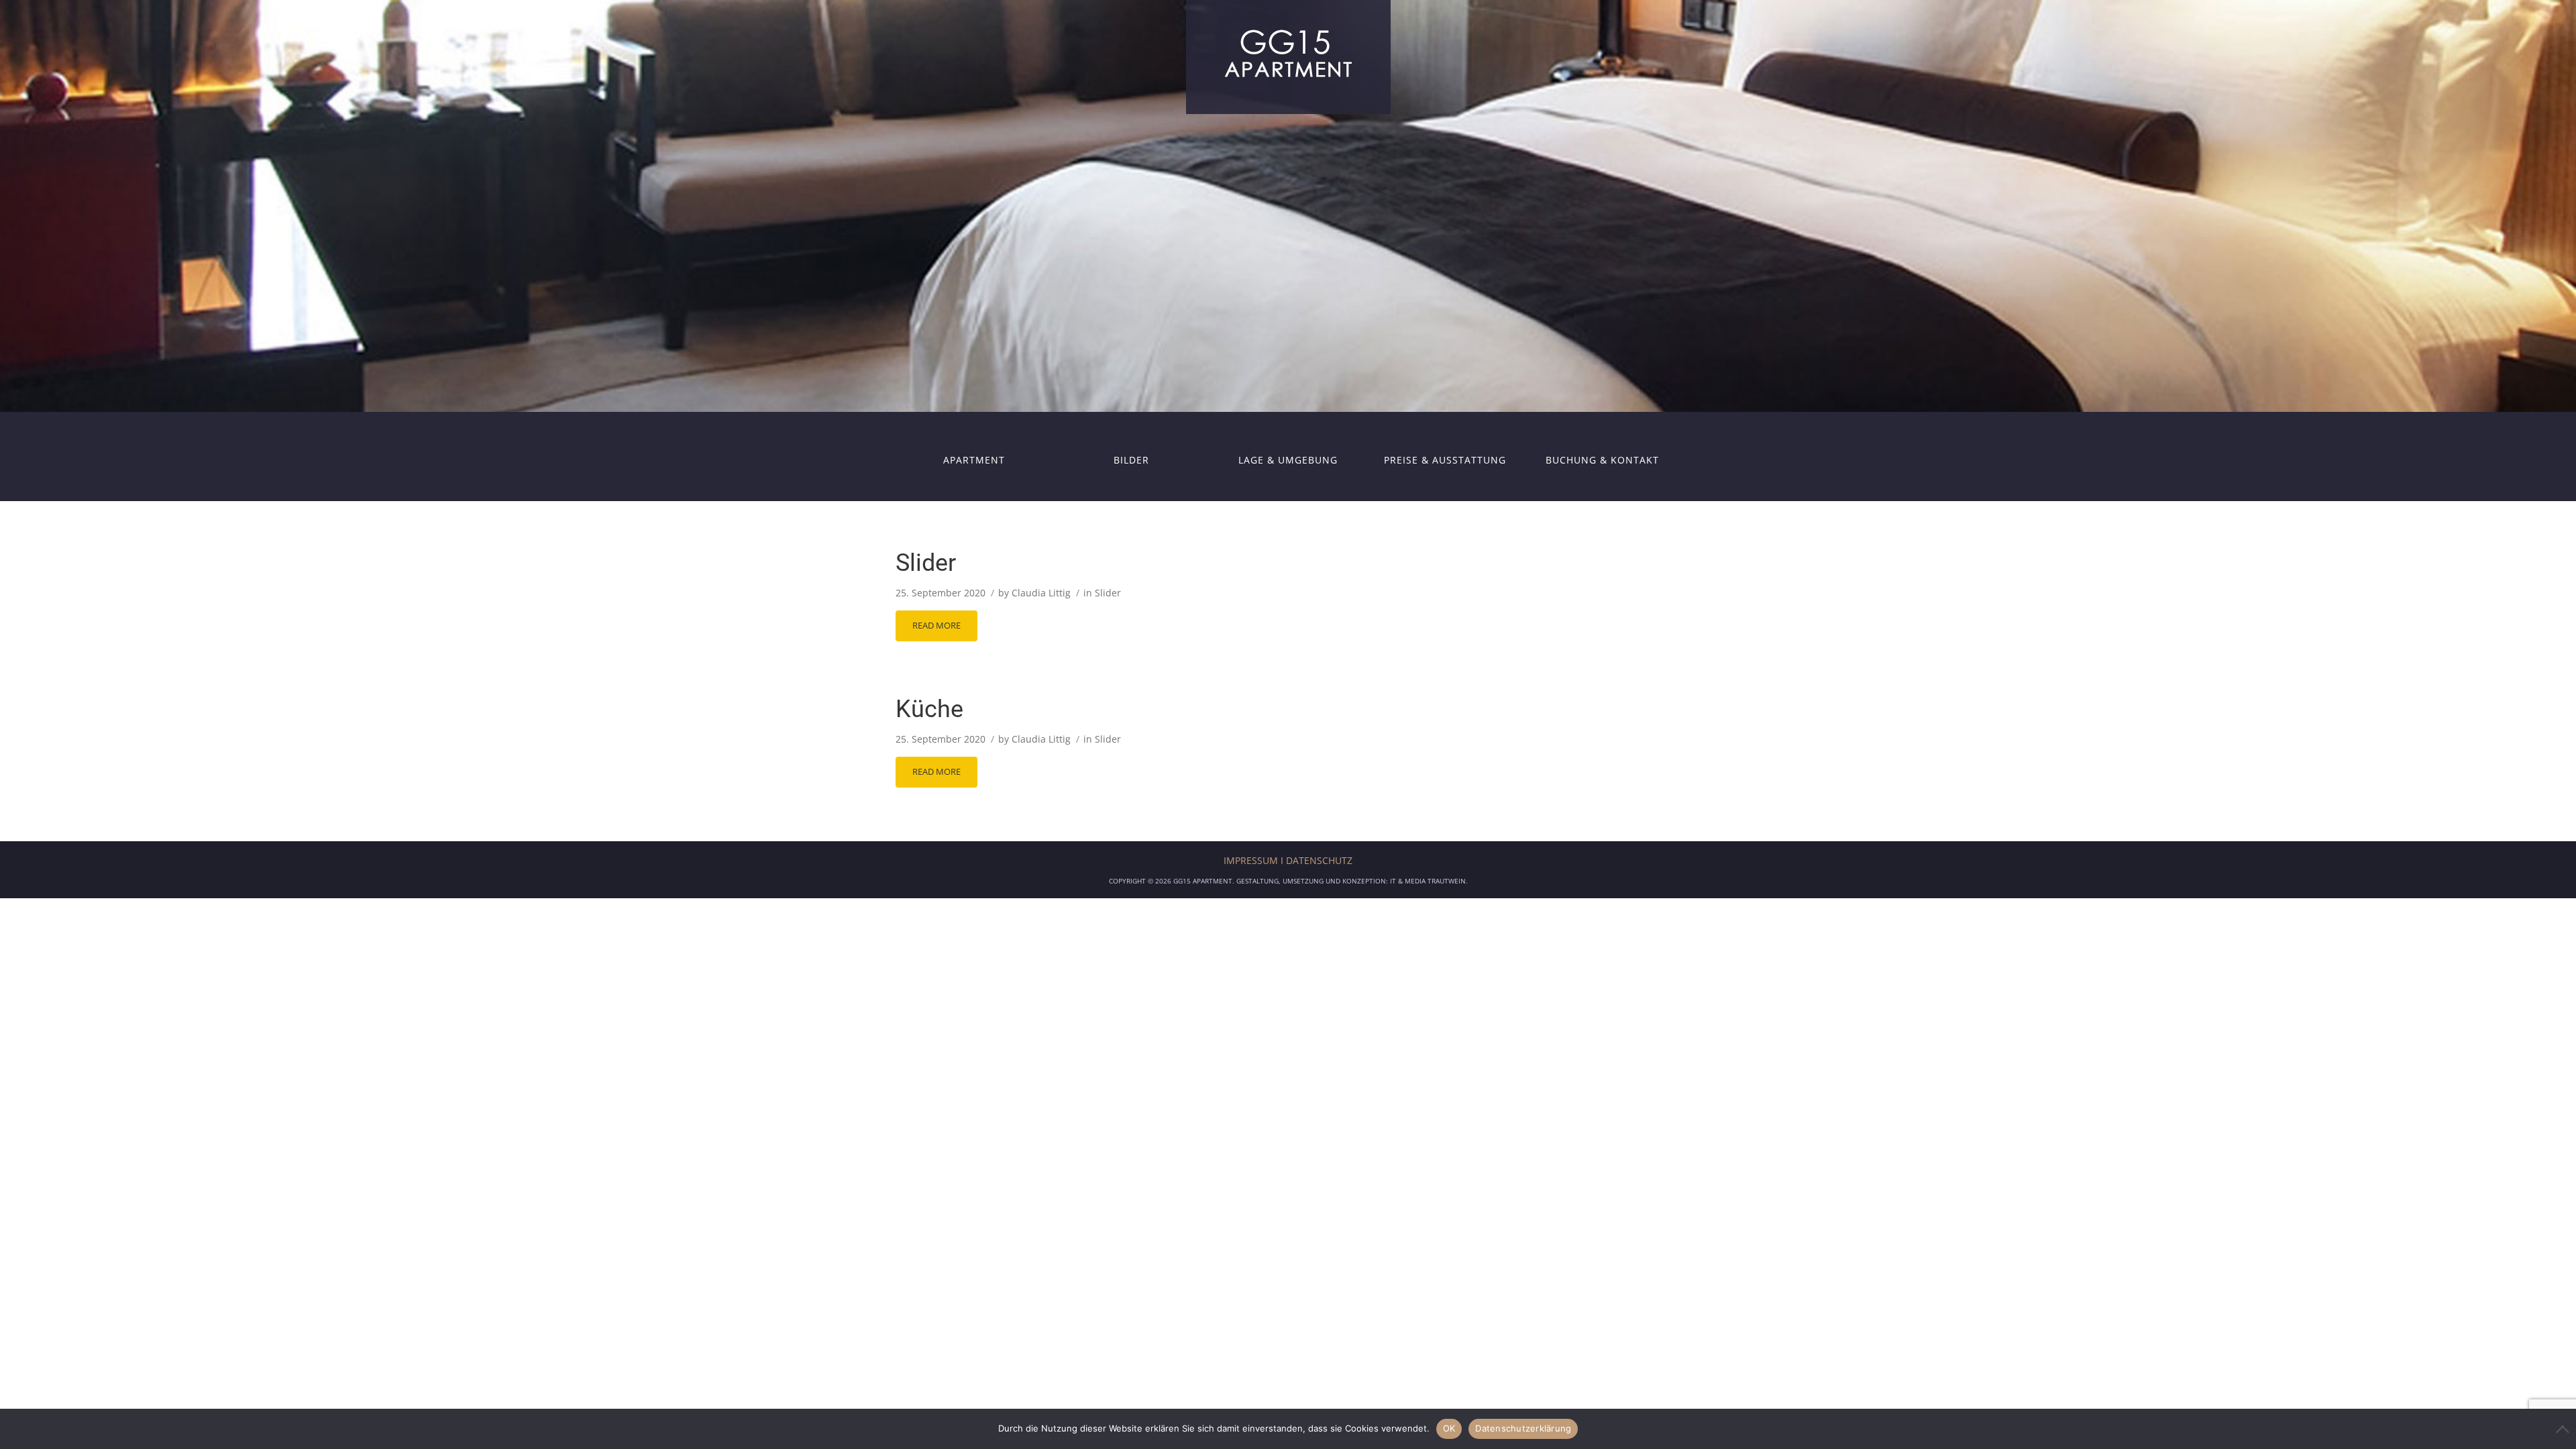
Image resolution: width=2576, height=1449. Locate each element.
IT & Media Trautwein (1428, 881)
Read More (936, 625)
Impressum (1251, 860)
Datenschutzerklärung (1523, 1428)
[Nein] (2559, 1429)
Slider (926, 563)
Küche (929, 709)
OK (1449, 1428)
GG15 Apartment (1203, 881)
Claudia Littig (1041, 593)
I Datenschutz (1317, 860)
